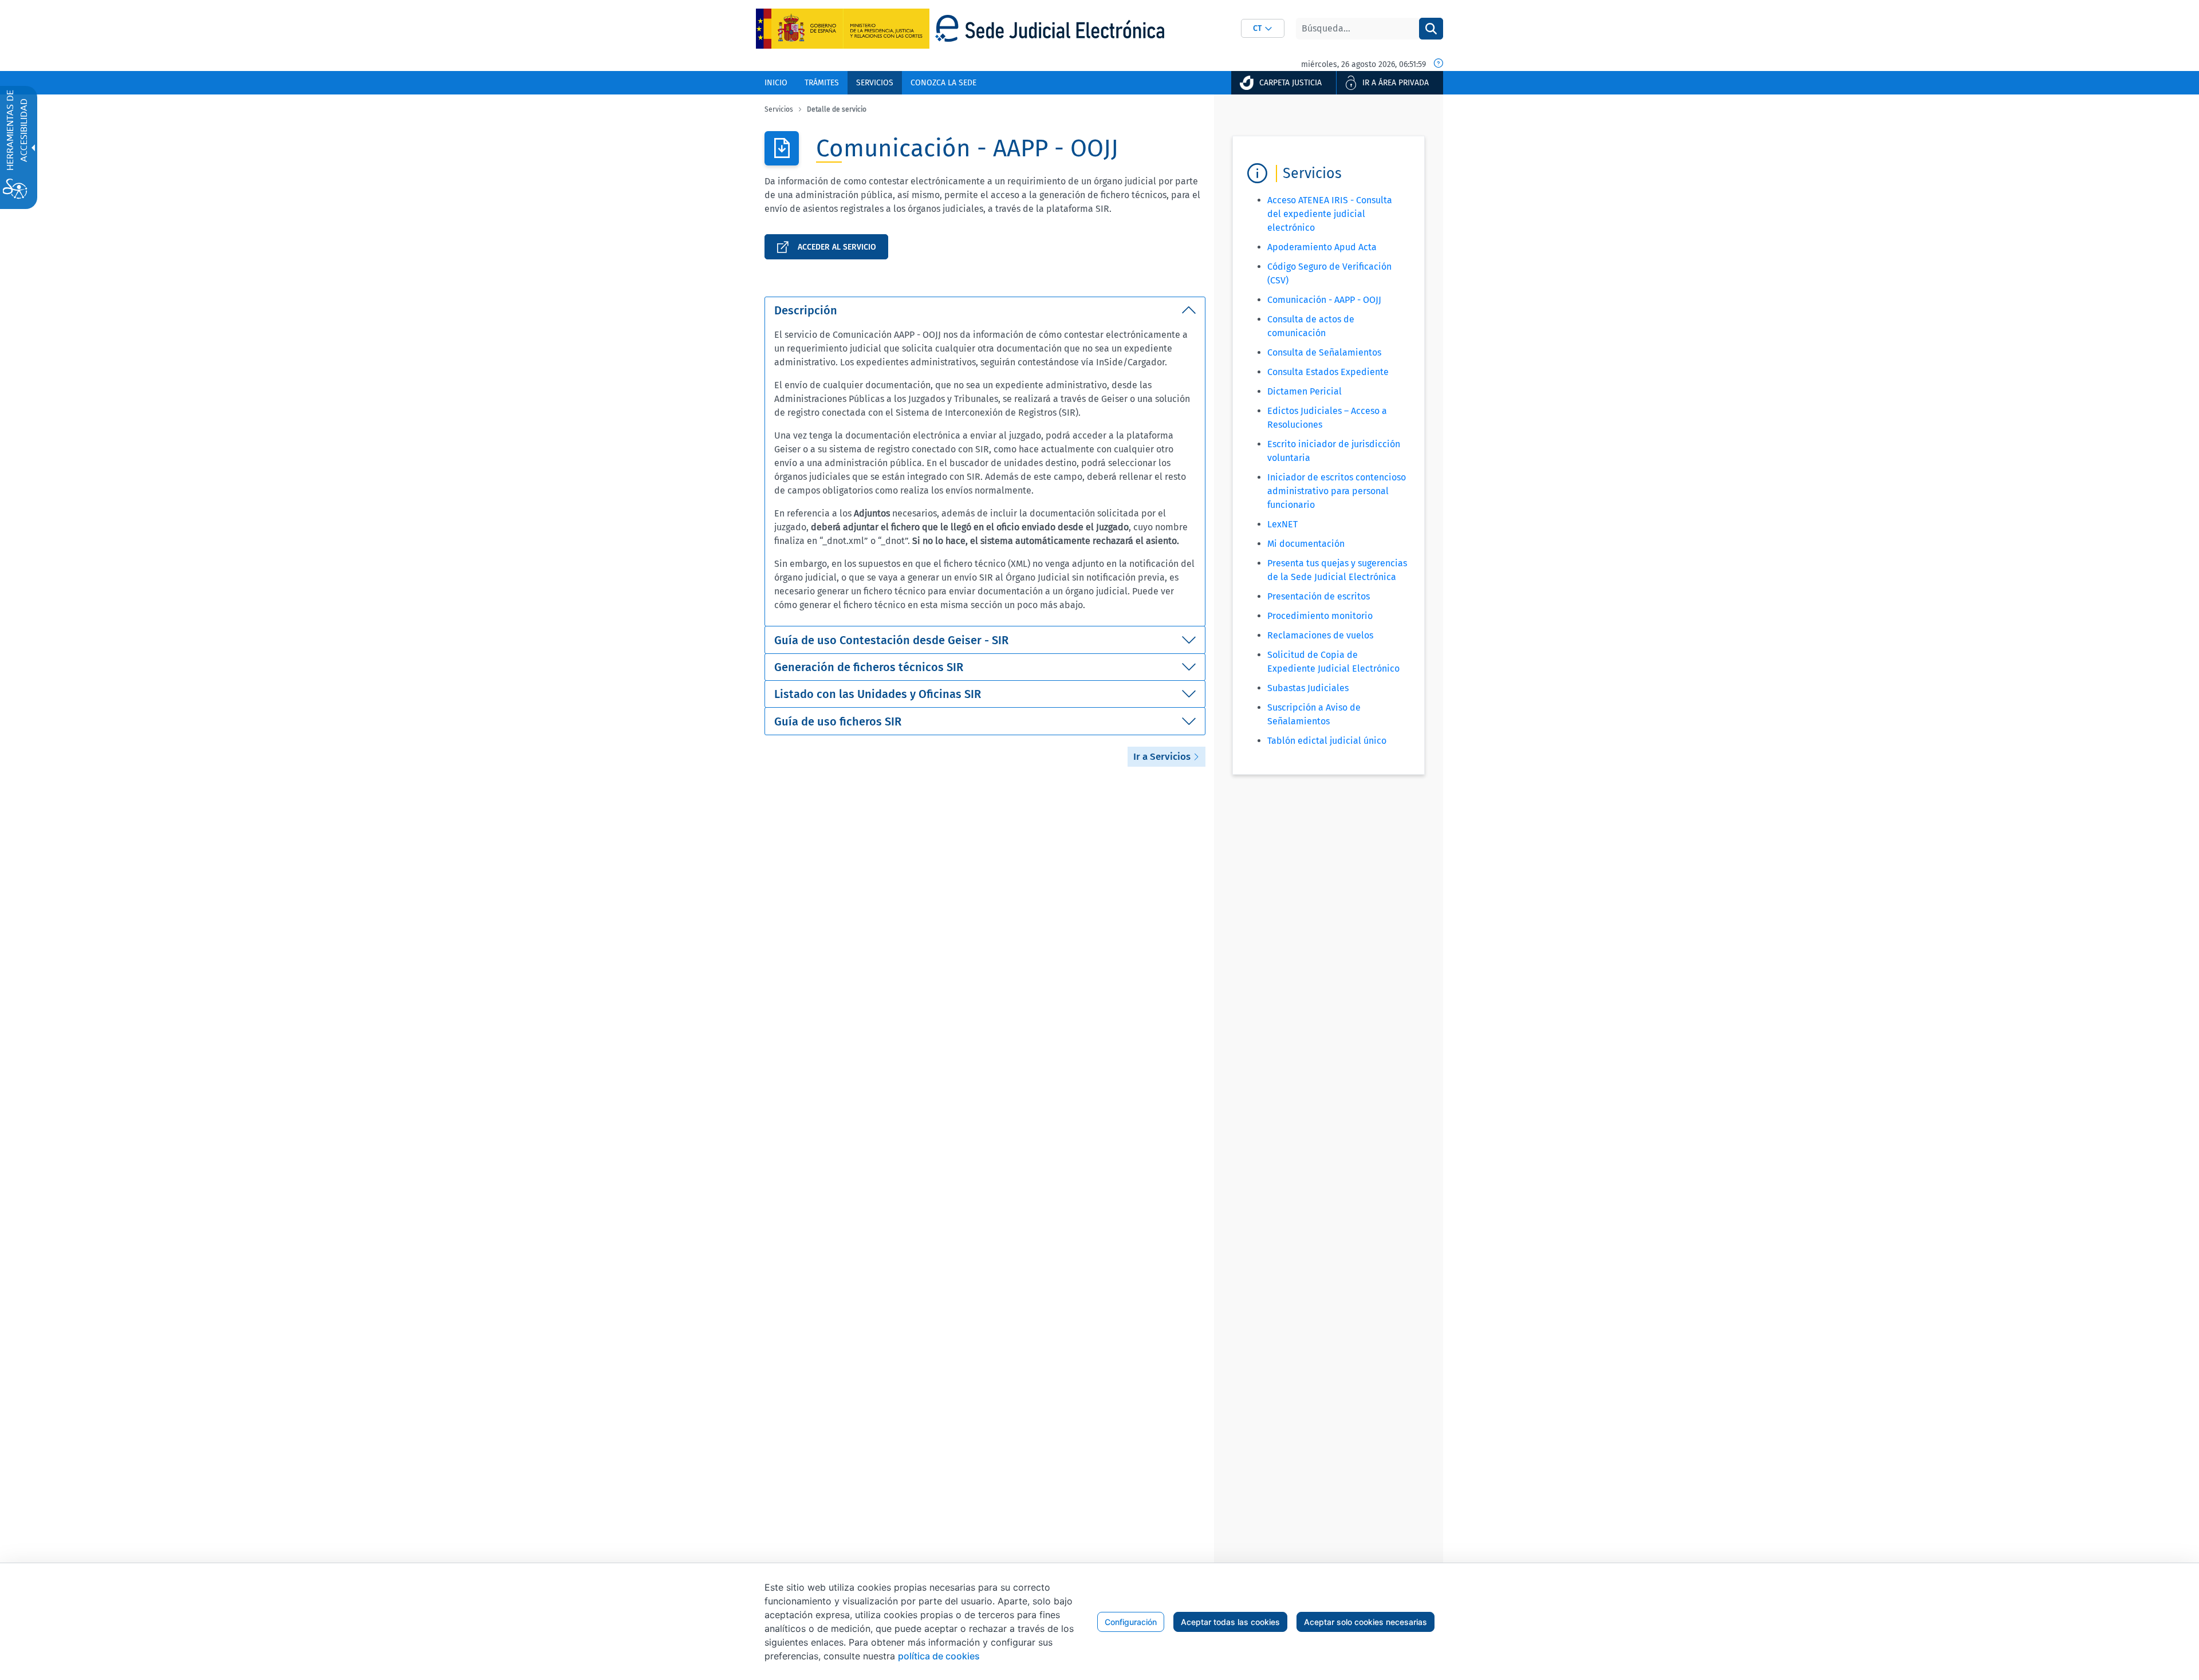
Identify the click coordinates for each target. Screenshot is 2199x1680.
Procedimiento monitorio (1320, 616)
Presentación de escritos (1319, 596)
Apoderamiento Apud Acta (1322, 247)
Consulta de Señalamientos (1324, 352)
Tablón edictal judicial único (1327, 741)
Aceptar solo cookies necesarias (1365, 1622)
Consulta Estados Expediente (1328, 372)
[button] (1263, 28)
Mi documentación (1306, 544)
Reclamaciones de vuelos (1320, 635)
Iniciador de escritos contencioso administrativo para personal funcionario (1337, 491)
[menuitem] (776, 83)
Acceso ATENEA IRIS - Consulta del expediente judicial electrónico (1330, 214)
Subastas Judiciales (1308, 688)
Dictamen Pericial (1305, 391)
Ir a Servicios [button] (1163, 757)
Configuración (1131, 1622)
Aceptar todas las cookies (1230, 1622)
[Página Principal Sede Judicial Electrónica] (1050, 28)
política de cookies (939, 1656)
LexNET (1282, 524)
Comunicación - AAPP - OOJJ (1324, 300)
